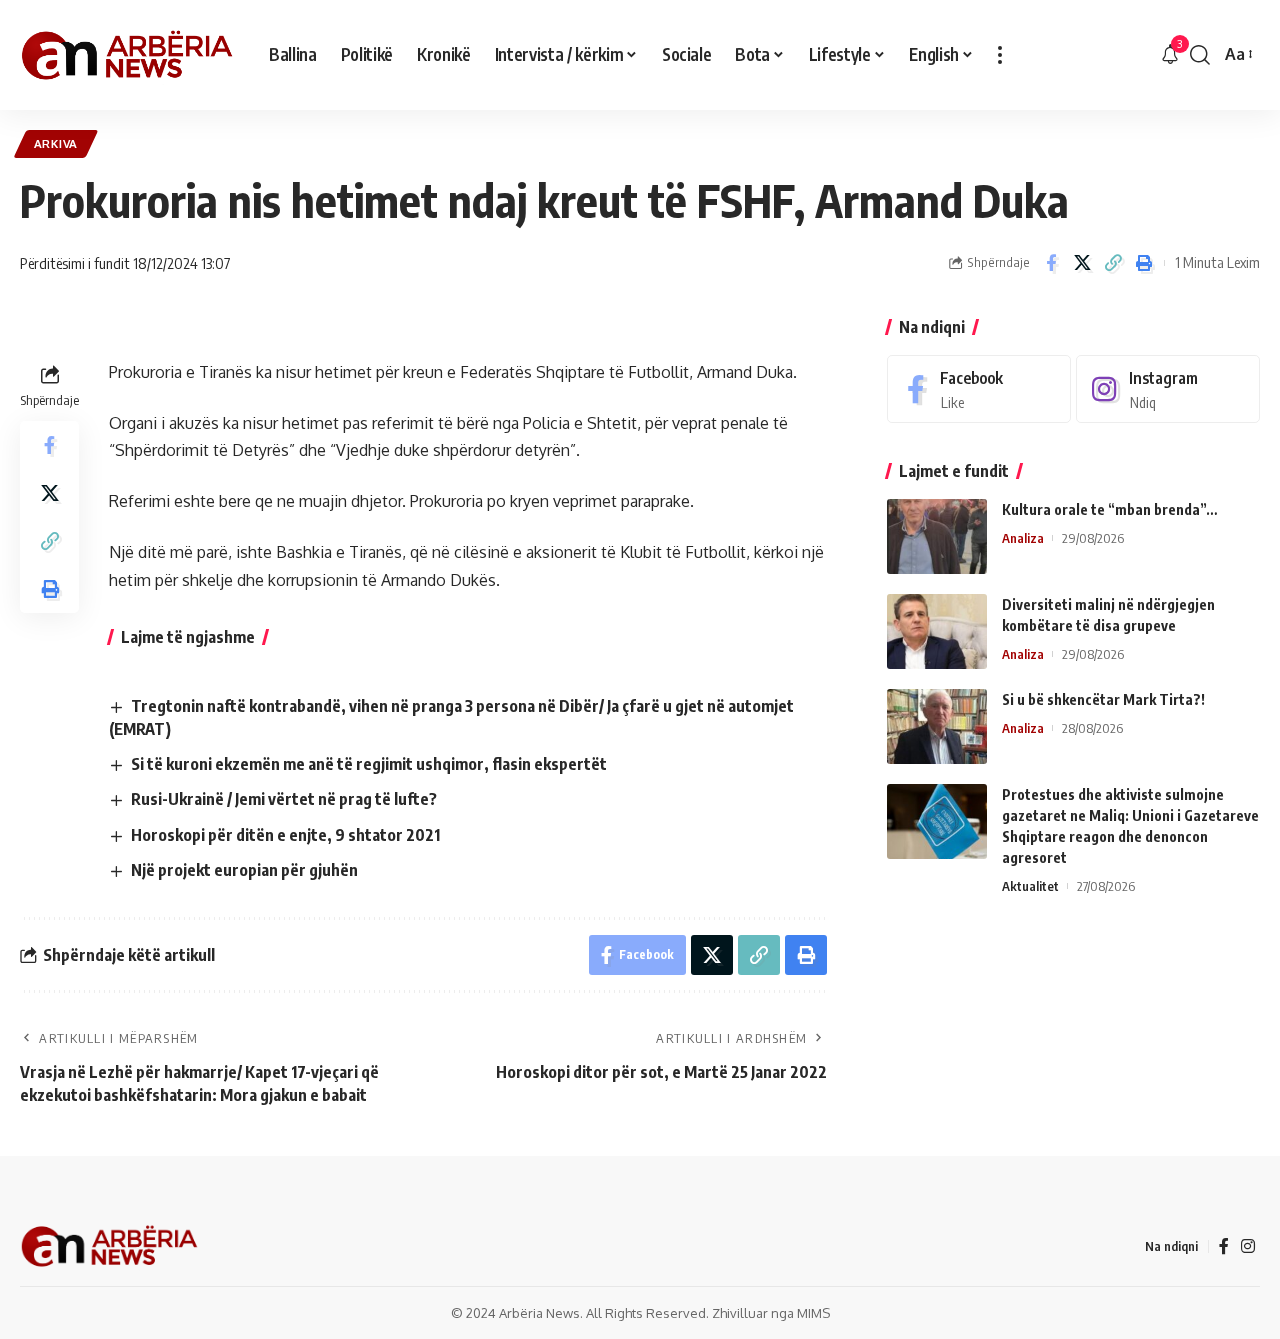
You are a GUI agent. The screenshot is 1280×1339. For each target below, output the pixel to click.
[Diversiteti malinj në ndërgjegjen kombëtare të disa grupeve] (937, 631)
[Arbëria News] (128, 55)
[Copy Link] (1113, 263)
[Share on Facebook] (1051, 263)
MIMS (813, 1313)
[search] (1200, 55)
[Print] (1144, 263)
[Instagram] (1168, 389)
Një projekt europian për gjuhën (244, 870)
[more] (1000, 55)
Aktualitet (1030, 886)
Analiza (1023, 538)
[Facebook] (979, 389)
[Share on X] (1082, 263)
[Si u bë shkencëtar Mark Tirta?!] (937, 726)
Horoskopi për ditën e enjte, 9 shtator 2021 (285, 835)
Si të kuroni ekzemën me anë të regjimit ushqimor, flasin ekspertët (369, 764)
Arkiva (56, 143)
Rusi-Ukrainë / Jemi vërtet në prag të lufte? (284, 799)
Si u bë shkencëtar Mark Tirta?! (1103, 699)
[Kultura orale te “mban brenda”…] (937, 536)
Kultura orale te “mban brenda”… (1109, 509)
